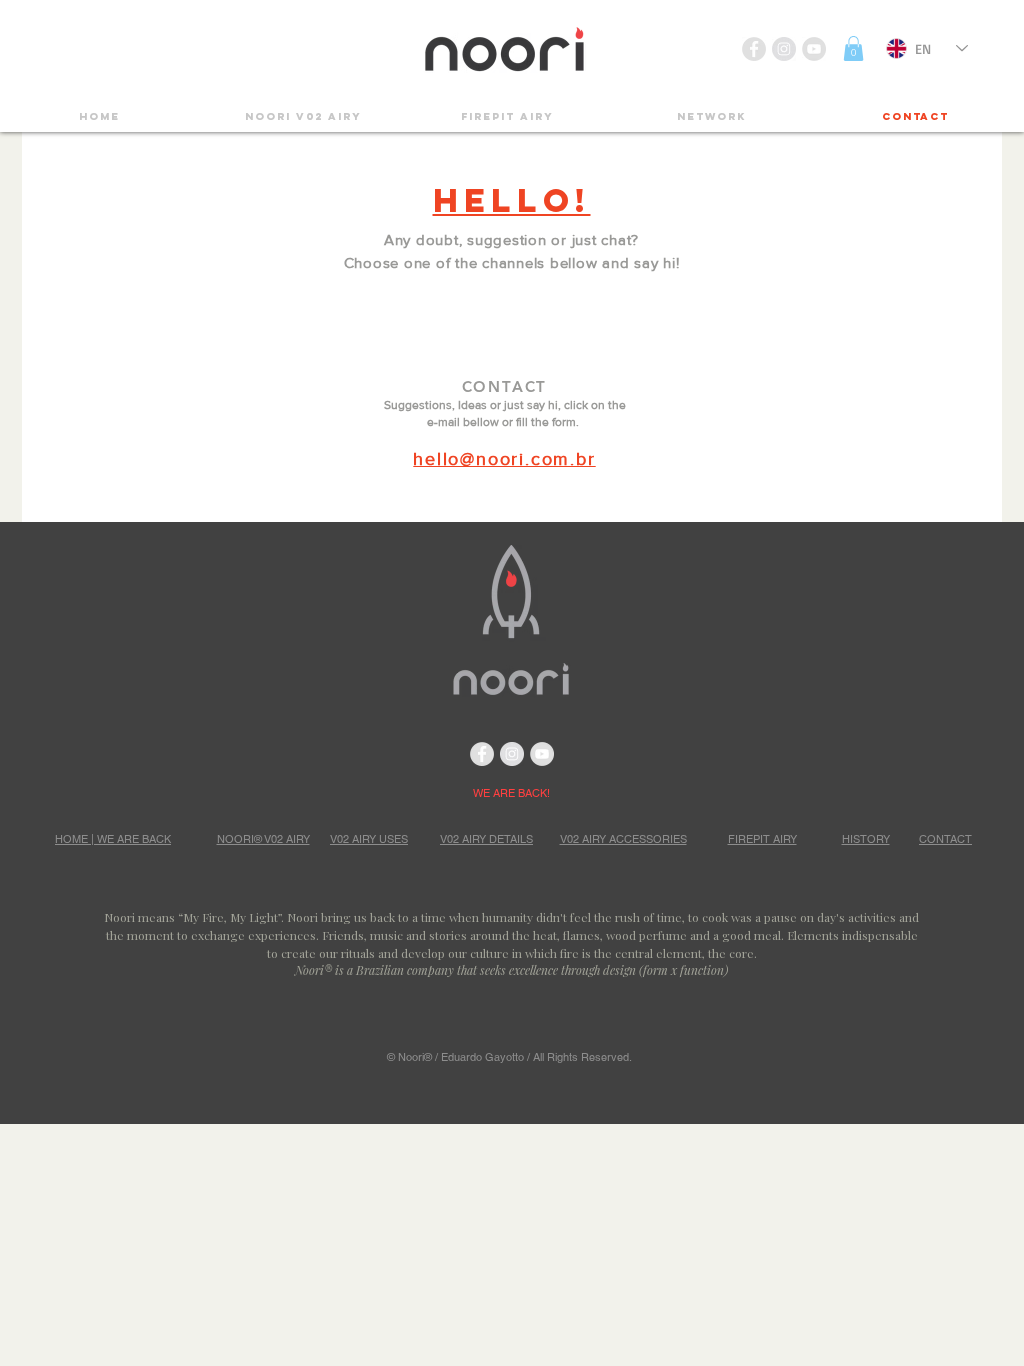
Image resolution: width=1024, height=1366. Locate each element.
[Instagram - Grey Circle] (784, 49)
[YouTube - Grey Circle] (814, 49)
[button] (853, 48)
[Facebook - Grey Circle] (754, 49)
